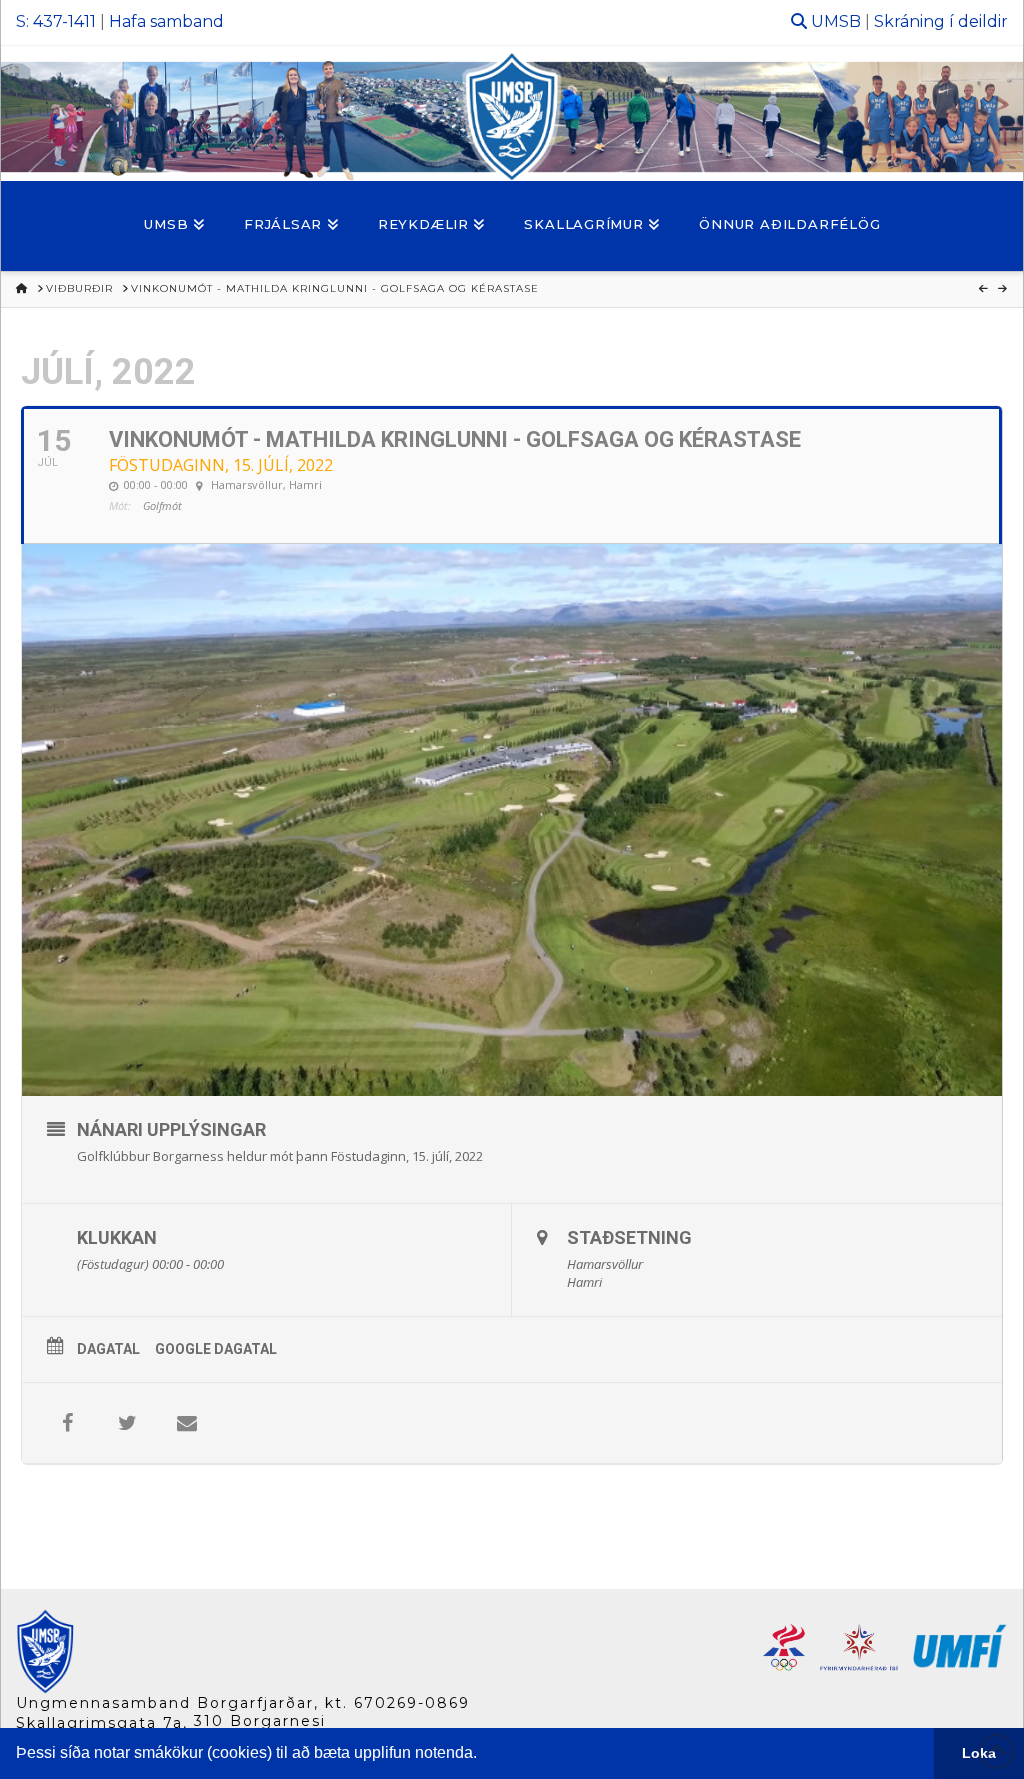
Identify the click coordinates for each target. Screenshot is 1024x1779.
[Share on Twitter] (127, 1423)
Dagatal (108, 1349)
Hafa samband (166, 21)
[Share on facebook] (67, 1423)
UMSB (836, 21)
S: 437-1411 (56, 21)
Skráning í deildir (941, 21)
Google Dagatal (216, 1349)
